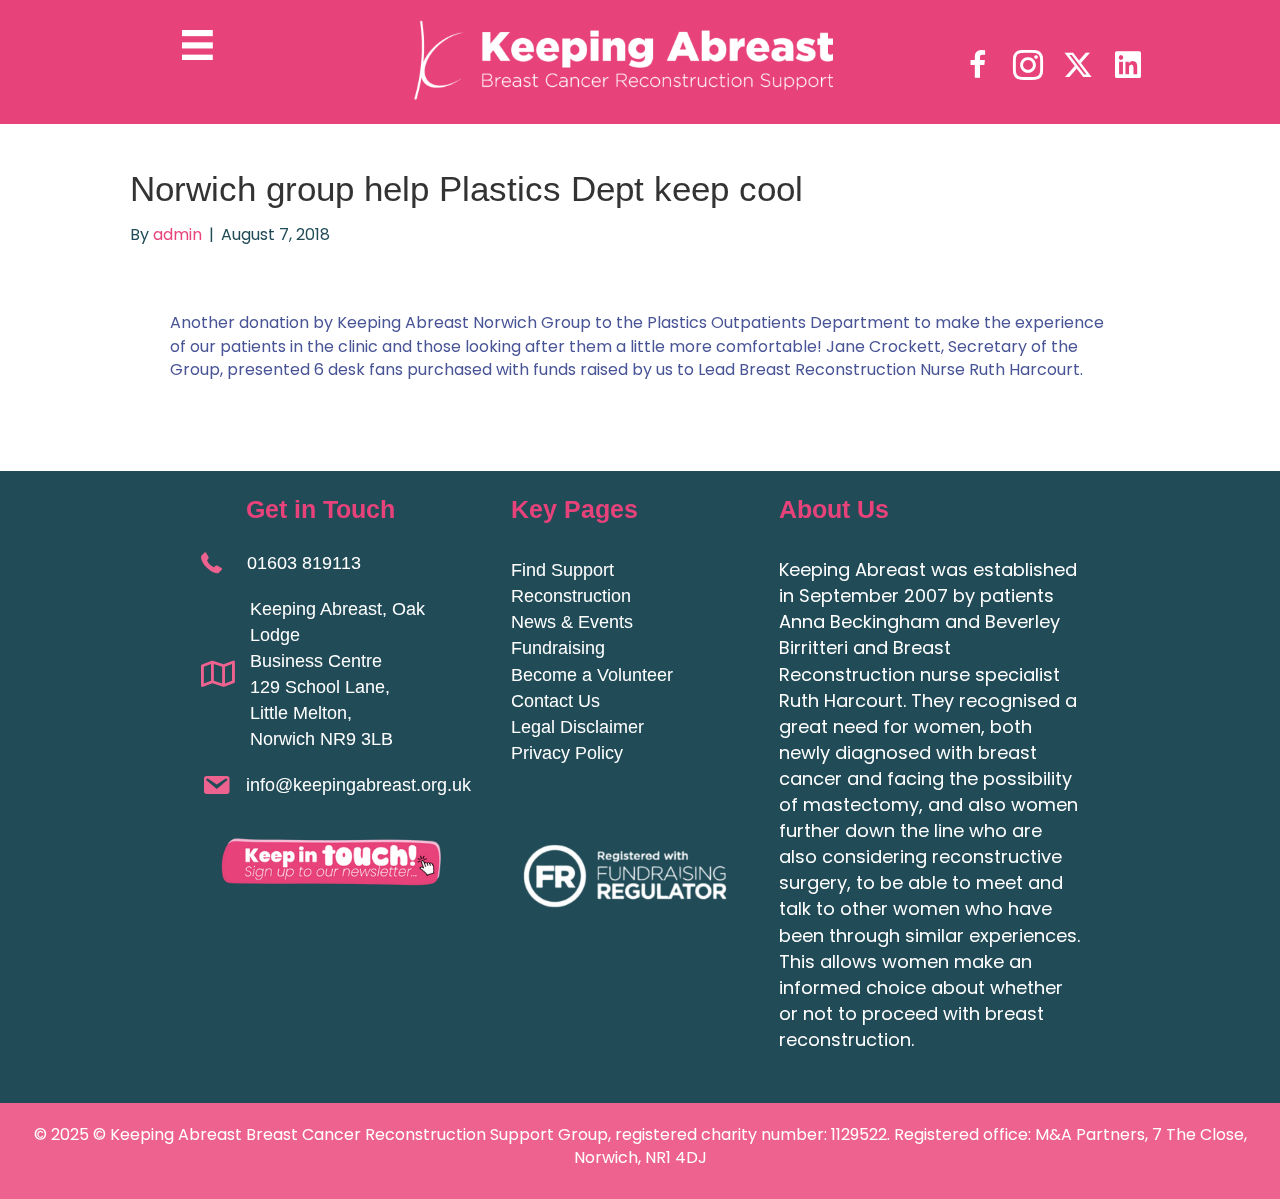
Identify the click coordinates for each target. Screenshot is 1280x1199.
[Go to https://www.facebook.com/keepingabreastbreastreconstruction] (978, 67)
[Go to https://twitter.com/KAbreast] (1078, 66)
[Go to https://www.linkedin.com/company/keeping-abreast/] (1128, 66)
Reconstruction (571, 596)
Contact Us (555, 701)
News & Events (572, 622)
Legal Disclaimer (577, 727)
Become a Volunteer (592, 675)
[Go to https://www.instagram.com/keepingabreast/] (1028, 67)
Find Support (562, 570)
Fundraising (558, 648)
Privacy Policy (567, 753)
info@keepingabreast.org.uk (358, 785)
